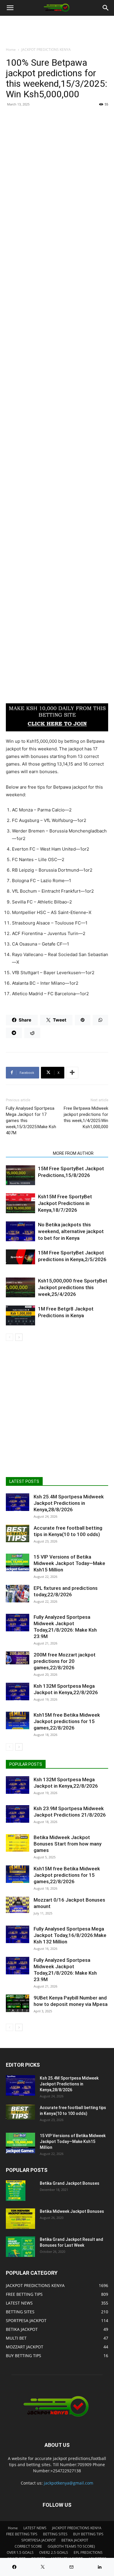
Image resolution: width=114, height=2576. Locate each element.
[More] (72, 1073)
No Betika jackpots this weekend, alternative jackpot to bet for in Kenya (71, 1231)
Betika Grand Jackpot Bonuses (70, 2183)
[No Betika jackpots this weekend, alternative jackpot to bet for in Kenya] (20, 1231)
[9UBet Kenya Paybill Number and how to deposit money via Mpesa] (18, 2003)
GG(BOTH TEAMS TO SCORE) (71, 2546)
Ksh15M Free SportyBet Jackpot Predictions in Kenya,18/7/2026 (65, 1203)
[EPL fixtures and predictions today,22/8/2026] (18, 1594)
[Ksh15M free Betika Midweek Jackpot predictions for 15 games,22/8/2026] (18, 1720)
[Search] (106, 8)
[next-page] (19, 1337)
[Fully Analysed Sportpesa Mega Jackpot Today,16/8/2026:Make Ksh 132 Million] (18, 1934)
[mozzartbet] (57, 717)
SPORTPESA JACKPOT (39, 2540)
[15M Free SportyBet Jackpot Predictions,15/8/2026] (20, 1175)
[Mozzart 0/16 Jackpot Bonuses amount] (18, 1905)
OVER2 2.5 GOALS (54, 2552)
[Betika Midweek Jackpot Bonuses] (20, 2219)
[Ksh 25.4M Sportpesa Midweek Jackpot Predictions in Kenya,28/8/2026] (18, 1502)
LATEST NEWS (35, 2528)
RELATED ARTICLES (28, 1153)
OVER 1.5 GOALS (20, 2552)
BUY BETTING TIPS (88, 2534)
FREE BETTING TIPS (22, 2534)
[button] (10, 8)
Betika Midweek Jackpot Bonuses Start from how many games (68, 1844)
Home (11, 50)
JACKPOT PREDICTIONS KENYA (46, 50)
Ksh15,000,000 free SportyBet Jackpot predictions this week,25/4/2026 (73, 1287)
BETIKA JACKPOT (75, 2540)
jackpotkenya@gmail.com (69, 2483)
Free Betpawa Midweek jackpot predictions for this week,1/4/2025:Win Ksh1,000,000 (86, 1118)
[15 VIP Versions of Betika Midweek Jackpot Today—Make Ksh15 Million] (18, 1562)
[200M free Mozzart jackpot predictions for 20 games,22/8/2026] (18, 1658)
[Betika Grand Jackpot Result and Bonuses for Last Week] (20, 2247)
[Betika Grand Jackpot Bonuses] (16, 2191)
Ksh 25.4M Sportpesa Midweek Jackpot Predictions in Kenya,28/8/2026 (69, 1503)
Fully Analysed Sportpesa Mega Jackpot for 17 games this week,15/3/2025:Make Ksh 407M (31, 1121)
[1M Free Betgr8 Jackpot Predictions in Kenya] (20, 1316)
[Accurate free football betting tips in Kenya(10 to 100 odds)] (18, 1533)
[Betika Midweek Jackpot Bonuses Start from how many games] (18, 1843)
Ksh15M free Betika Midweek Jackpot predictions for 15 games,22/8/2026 (67, 1721)
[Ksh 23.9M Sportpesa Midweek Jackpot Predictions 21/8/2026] (18, 1814)
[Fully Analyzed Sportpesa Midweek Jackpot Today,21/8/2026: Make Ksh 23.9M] (18, 1623)
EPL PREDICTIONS (88, 2552)
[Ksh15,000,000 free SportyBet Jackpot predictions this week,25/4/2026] (20, 1288)
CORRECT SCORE (28, 2546)
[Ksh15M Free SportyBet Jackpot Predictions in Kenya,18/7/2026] (20, 1203)
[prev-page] (9, 1337)
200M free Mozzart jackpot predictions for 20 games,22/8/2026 (65, 1661)
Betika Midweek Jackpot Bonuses (72, 2211)
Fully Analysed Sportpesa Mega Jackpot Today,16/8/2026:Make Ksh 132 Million (70, 1935)
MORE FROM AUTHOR (73, 1153)
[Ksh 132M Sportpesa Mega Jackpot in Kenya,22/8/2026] (18, 1692)
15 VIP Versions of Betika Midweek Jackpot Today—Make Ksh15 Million (69, 1563)
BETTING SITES (55, 2534)
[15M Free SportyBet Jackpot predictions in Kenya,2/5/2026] (20, 1257)
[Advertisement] (57, 169)
